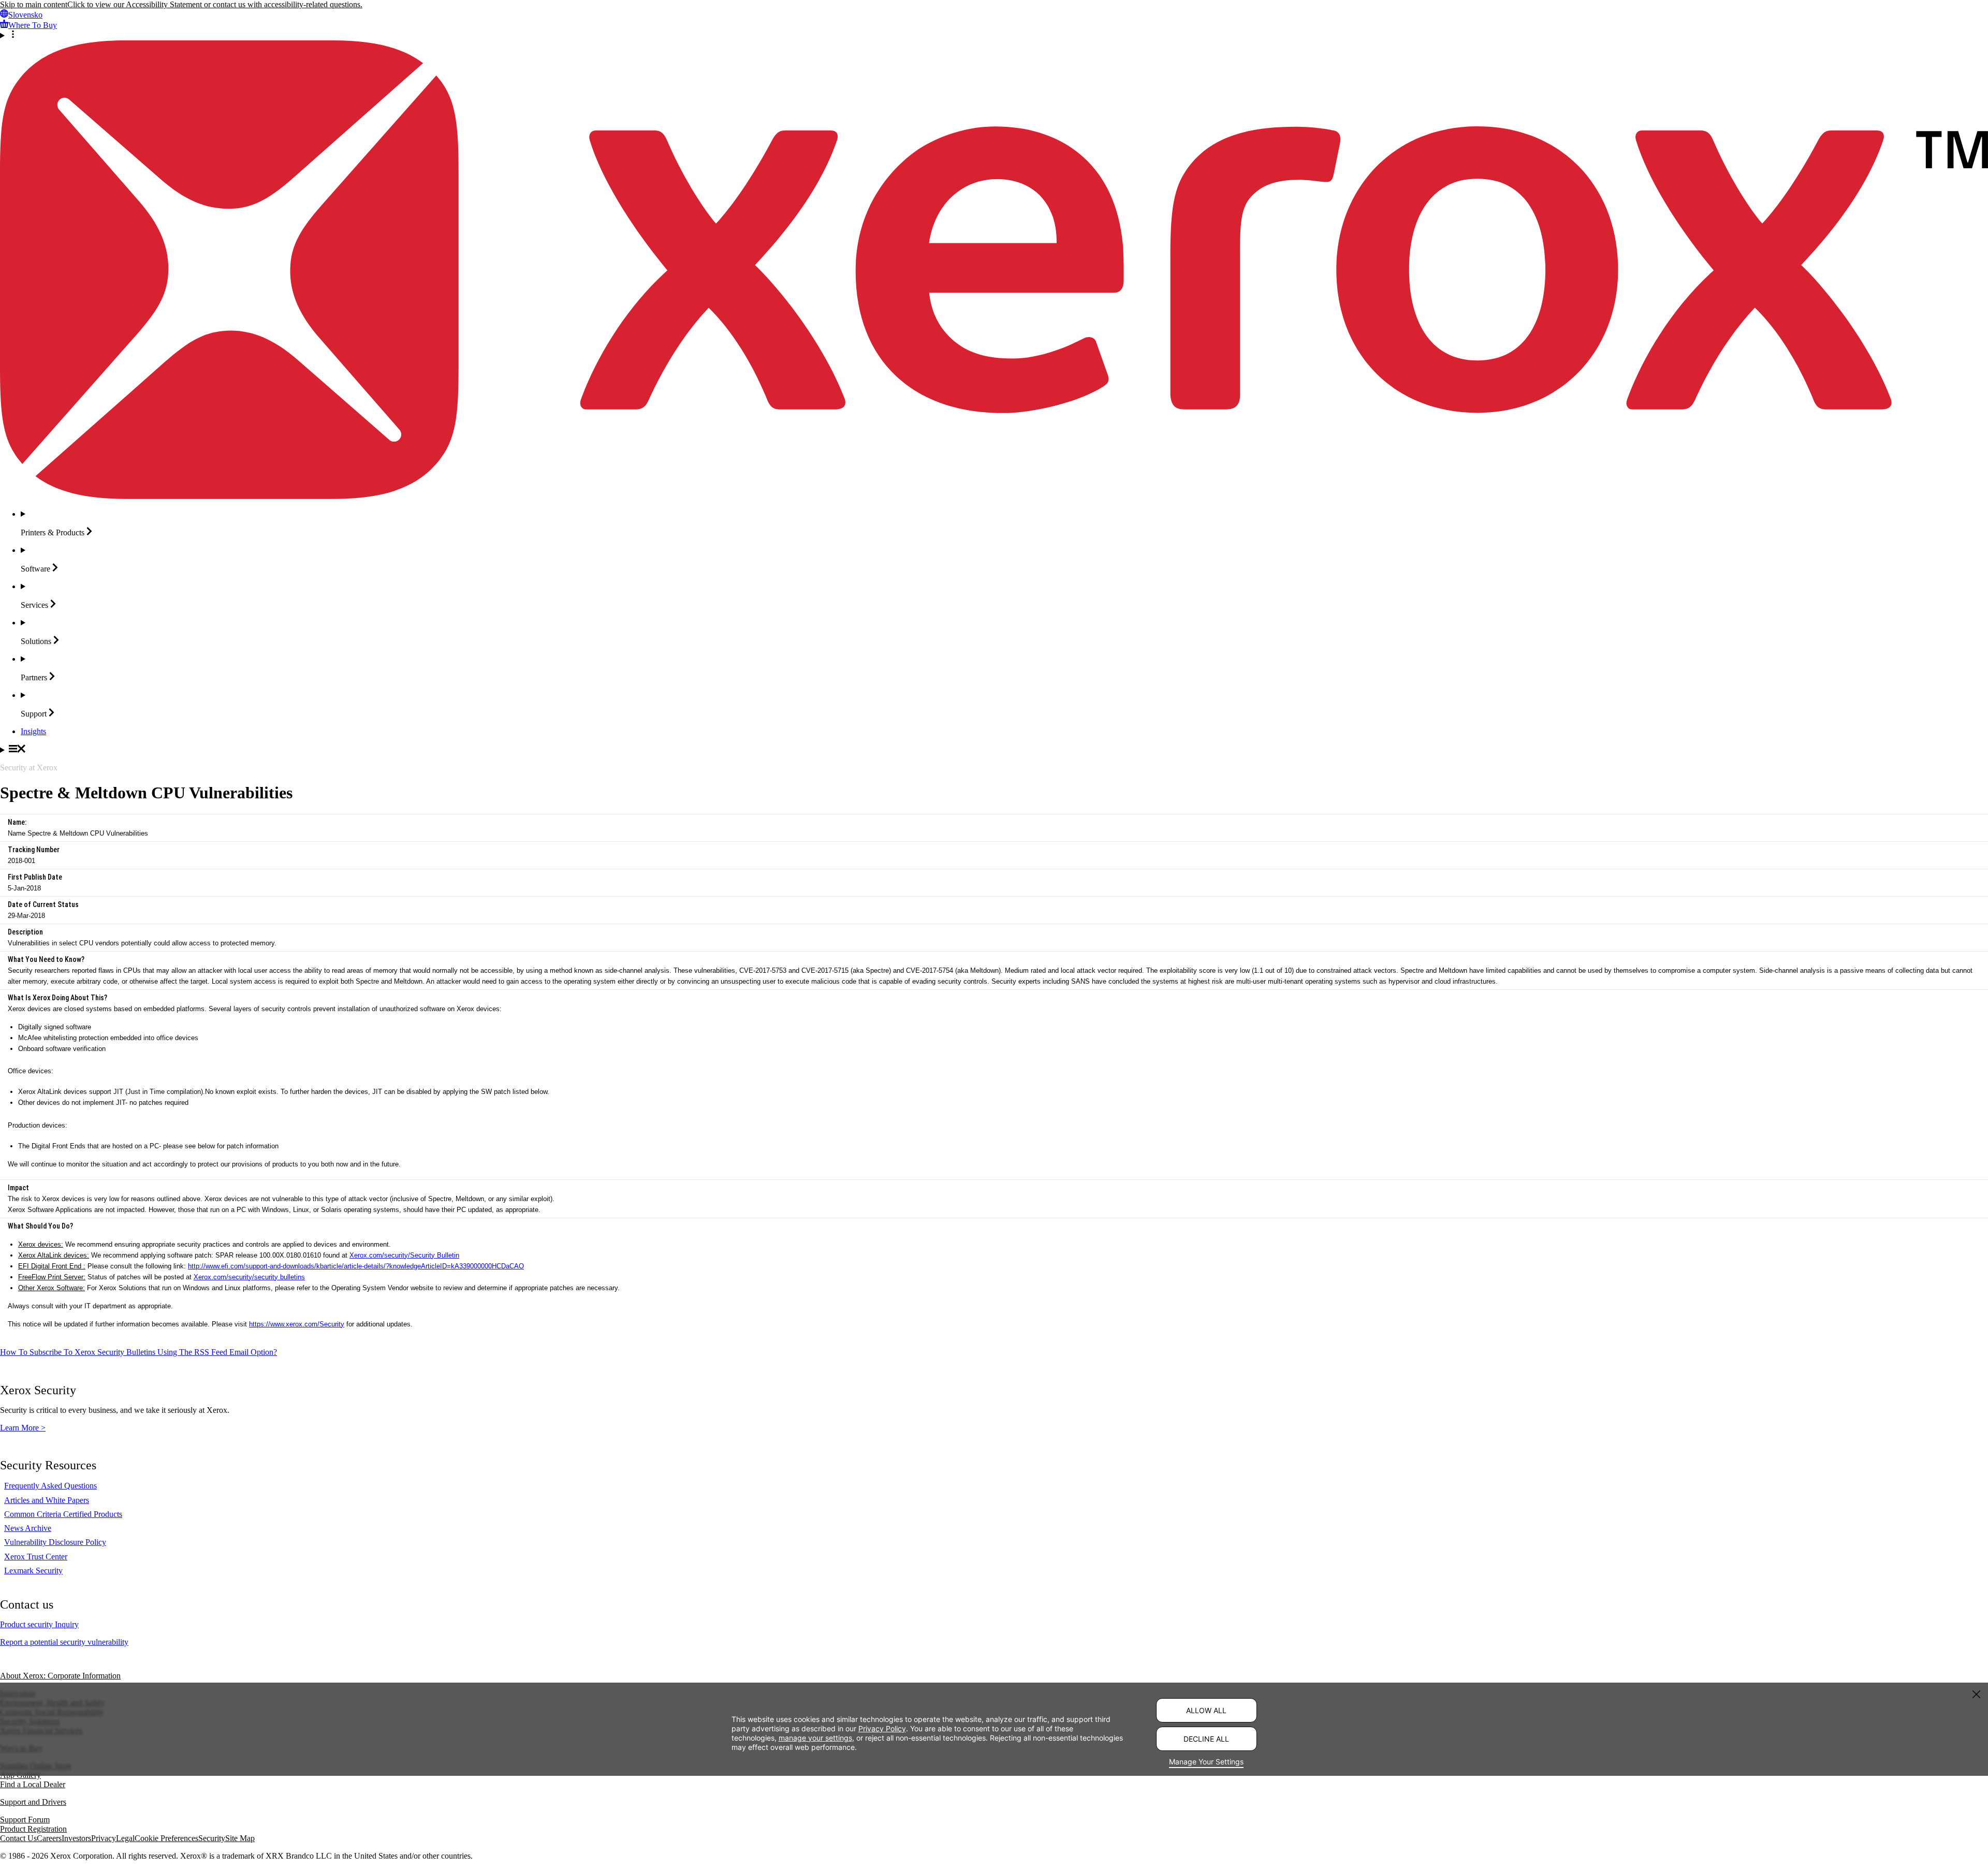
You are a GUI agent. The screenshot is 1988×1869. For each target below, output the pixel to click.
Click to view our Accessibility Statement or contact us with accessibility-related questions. (215, 4)
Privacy (104, 1838)
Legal (125, 1838)
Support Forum (25, 1820)
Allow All (1206, 1710)
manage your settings (815, 1737)
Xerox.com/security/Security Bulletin (404, 1255)
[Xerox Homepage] (994, 496)
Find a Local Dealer (33, 1784)
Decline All (1206, 1739)
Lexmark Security (33, 1571)
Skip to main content (34, 4)
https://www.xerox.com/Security (297, 1324)
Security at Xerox (29, 768)
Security (212, 1838)
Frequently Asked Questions (50, 1486)
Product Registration (33, 1829)
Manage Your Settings (1206, 1762)
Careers (49, 1838)
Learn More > (23, 1428)
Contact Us (18, 1838)
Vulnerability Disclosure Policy (55, 1542)
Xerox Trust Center (36, 1557)
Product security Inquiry (39, 1624)
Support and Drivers (33, 1802)
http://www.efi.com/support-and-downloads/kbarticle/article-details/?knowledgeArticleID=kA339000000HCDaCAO (356, 1266)
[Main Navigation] (994, 750)
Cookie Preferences (166, 1838)
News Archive (28, 1528)
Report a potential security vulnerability (64, 1642)
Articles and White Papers (47, 1500)
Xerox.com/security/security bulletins (249, 1277)
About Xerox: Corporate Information (60, 1676)
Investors (76, 1838)
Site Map (240, 1838)
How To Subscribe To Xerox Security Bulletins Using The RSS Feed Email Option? (138, 1352)
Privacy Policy (882, 1728)
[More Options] (994, 35)
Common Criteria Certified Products (63, 1514)
